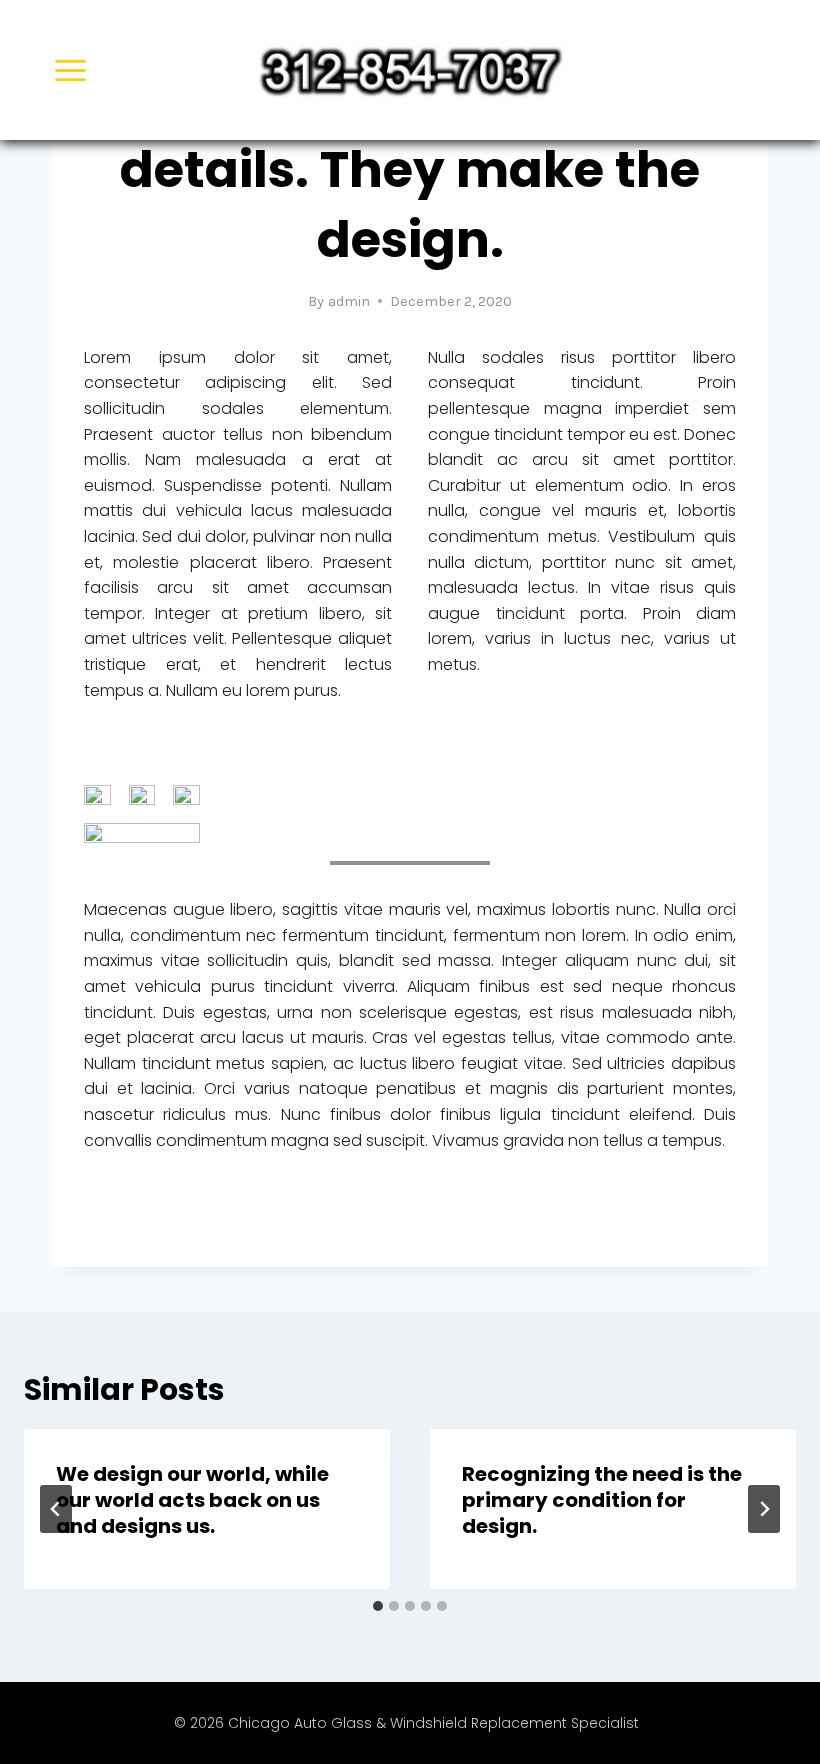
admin (349, 301)
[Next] (764, 1509)
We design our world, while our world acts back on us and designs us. (192, 1500)
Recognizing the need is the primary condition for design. (602, 1500)
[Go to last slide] (56, 1509)
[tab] (378, 1606)
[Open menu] (71, 70)
